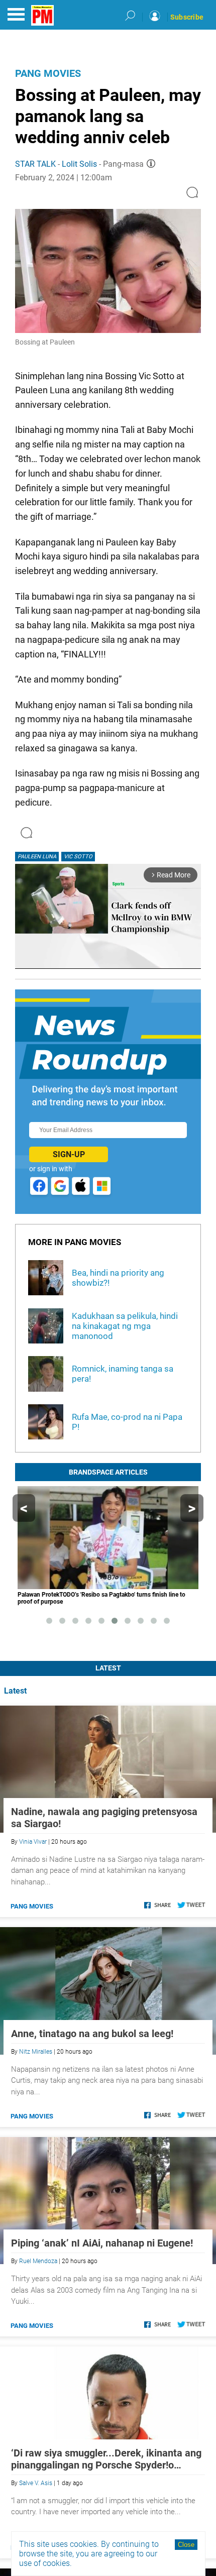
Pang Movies (48, 73)
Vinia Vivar (33, 1842)
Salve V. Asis (36, 2483)
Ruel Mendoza (38, 2261)
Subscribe (187, 17)
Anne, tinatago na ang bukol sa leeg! (92, 2034)
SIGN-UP (69, 1154)
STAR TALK (35, 164)
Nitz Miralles (36, 2052)
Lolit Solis (79, 164)
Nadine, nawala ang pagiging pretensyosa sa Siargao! (104, 1818)
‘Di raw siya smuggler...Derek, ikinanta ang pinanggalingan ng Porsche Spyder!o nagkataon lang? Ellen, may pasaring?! (106, 2459)
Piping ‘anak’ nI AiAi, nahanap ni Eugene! (102, 2243)
